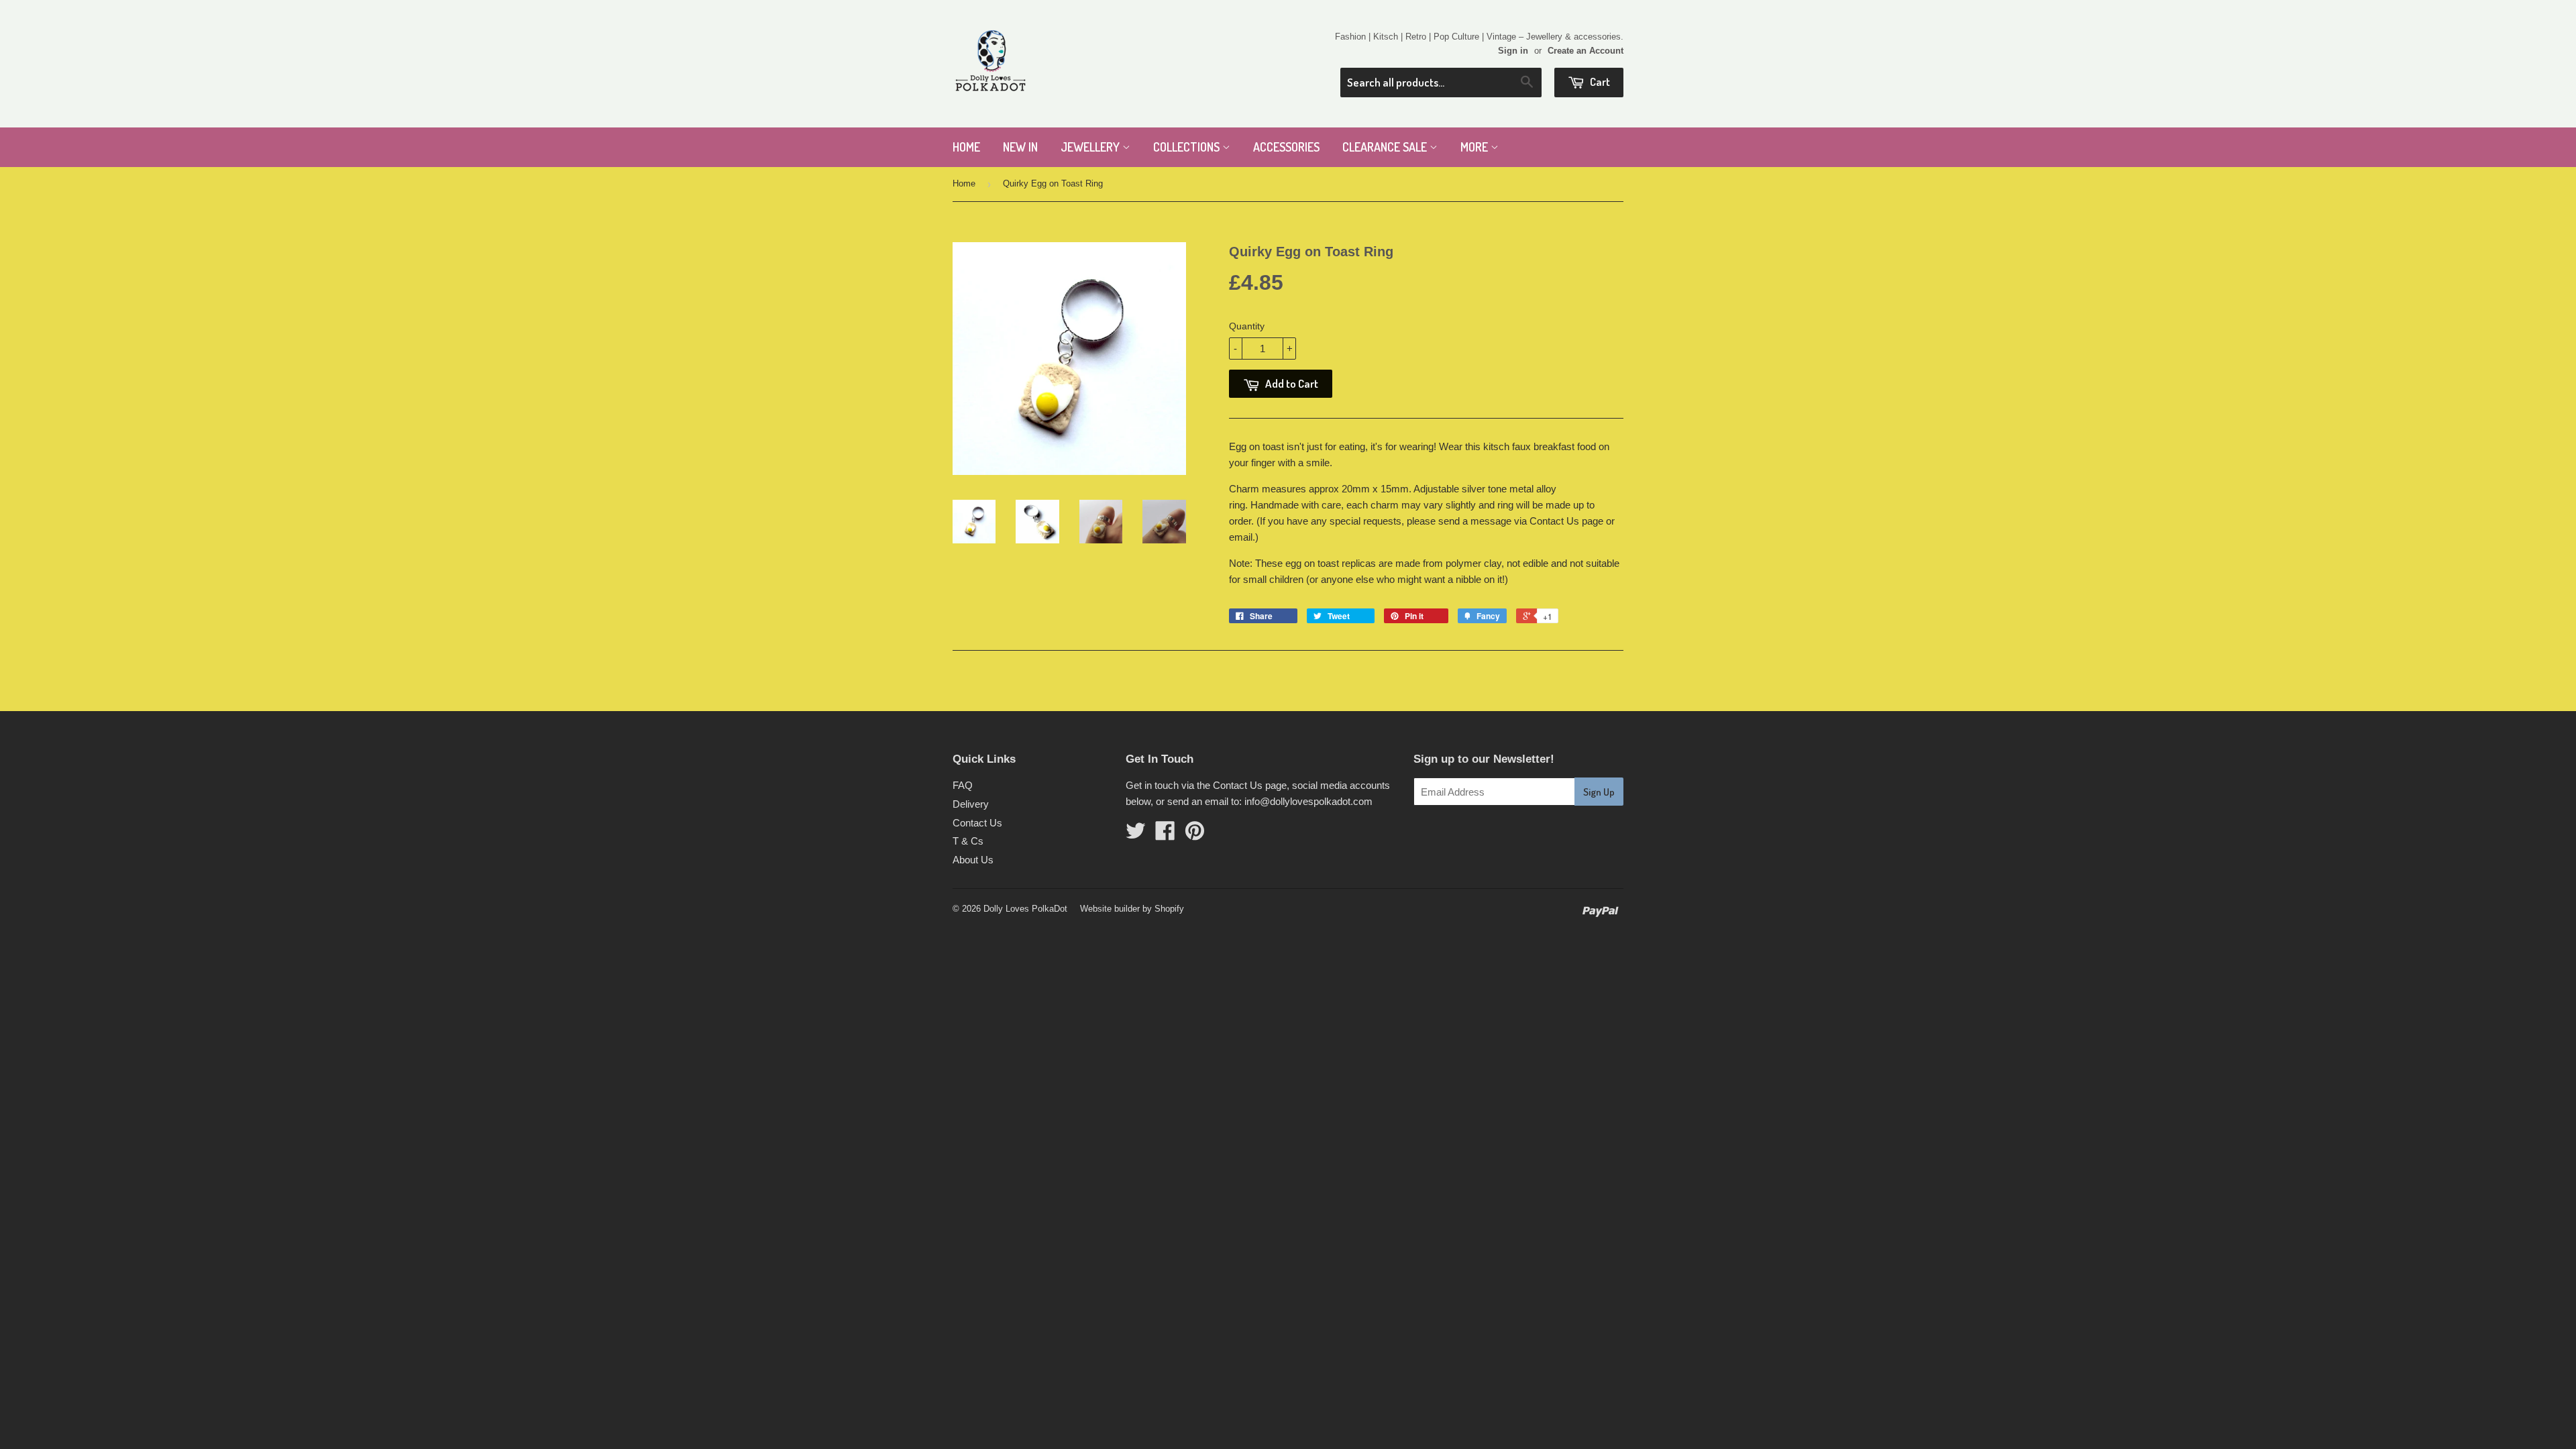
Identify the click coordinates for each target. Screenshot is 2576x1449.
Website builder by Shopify (1132, 909)
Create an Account (1586, 51)
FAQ (963, 785)
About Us (973, 860)
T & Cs (968, 841)
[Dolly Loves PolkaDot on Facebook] (1165, 835)
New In (1020, 147)
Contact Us (977, 823)
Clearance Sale (1386, 147)
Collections (1188, 147)
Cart (1599, 82)
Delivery (971, 804)
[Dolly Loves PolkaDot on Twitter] (1136, 835)
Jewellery (1091, 147)
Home (966, 147)
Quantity (1247, 326)
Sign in (1513, 51)
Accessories (1286, 147)
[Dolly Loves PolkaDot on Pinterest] (1195, 835)
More (1475, 147)
